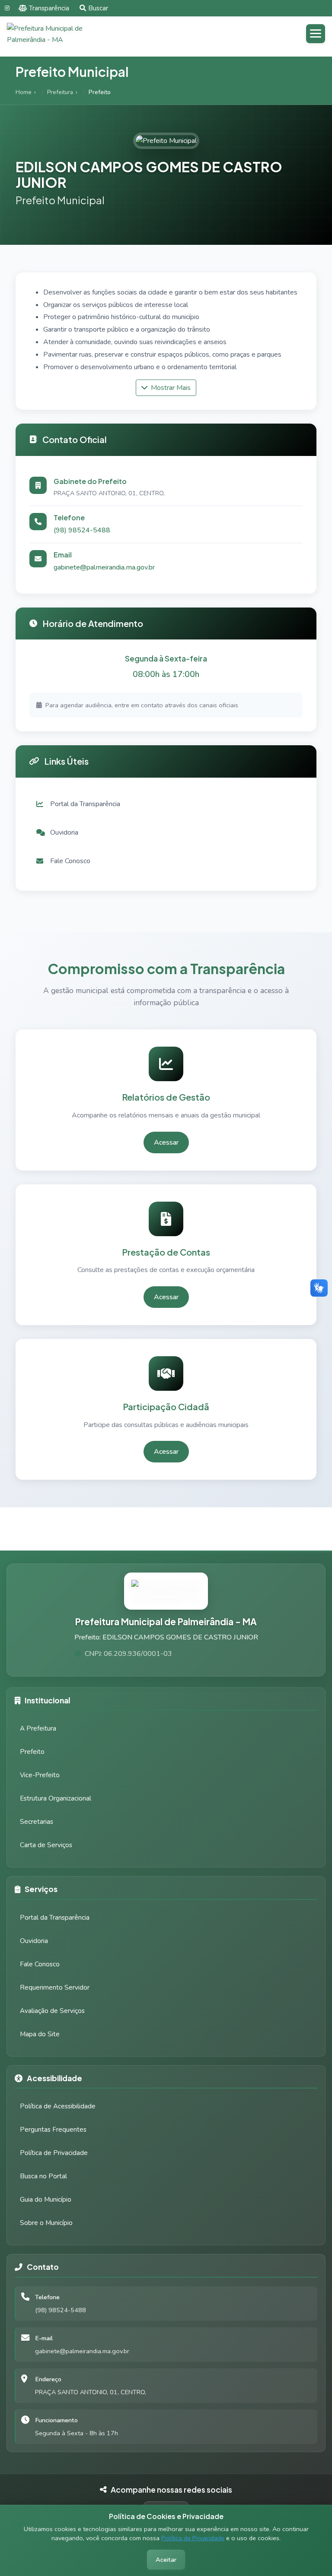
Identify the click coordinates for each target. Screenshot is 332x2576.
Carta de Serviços (46, 1845)
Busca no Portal (43, 2176)
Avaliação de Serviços (52, 2011)
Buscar (98, 8)
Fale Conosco (40, 1964)
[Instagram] (7, 8)
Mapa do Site (40, 2034)
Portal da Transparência (55, 1918)
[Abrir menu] (316, 34)
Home (24, 92)
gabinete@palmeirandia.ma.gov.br (104, 567)
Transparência (49, 8)
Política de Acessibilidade (58, 2106)
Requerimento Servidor (55, 1987)
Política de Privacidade (193, 2538)
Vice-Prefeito (40, 1775)
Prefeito (32, 1752)
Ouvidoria (34, 1941)
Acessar (166, 1142)
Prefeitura (60, 92)
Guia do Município (46, 2199)
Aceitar (166, 2560)
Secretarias (37, 1822)
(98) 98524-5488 (82, 530)
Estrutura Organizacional (56, 1798)
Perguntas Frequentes (53, 2130)
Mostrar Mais (170, 388)
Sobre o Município (46, 2223)
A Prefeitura (38, 1728)
